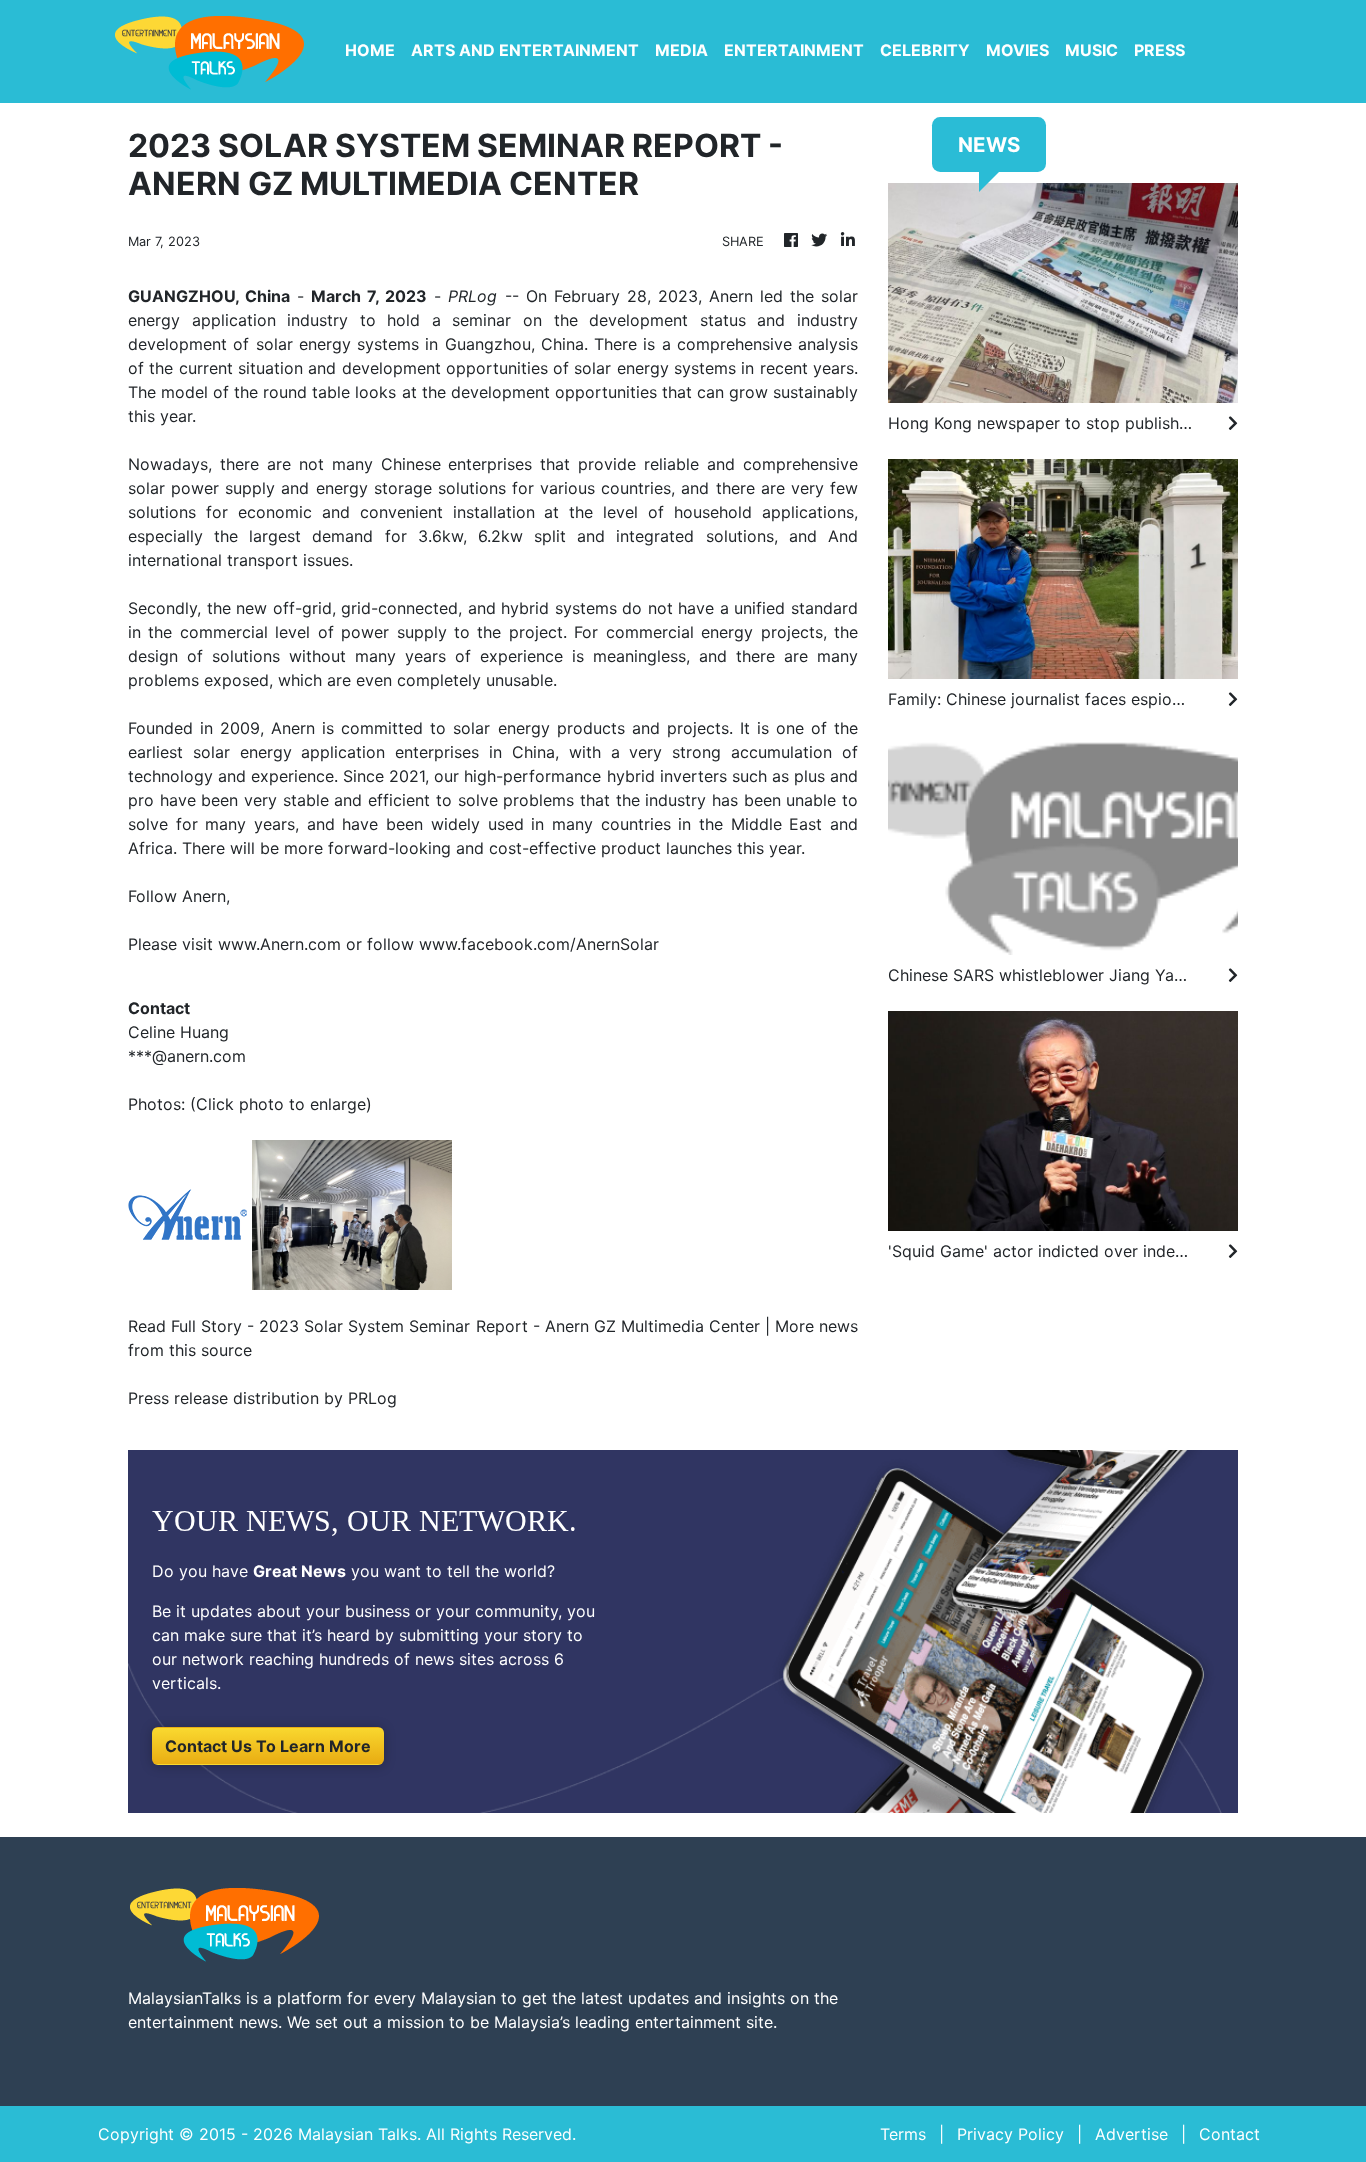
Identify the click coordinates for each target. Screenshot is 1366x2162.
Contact (1229, 2134)
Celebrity (925, 50)
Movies (1017, 50)
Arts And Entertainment (525, 50)
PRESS (1159, 50)
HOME (370, 50)
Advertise (1131, 2134)
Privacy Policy (1010, 2134)
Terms (903, 2134)
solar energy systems (655, 368)
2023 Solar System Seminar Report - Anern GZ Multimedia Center (509, 1326)
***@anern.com (187, 1056)
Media (681, 50)
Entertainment (794, 50)
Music (1091, 50)
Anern (293, 728)
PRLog (472, 296)
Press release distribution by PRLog (262, 1398)
